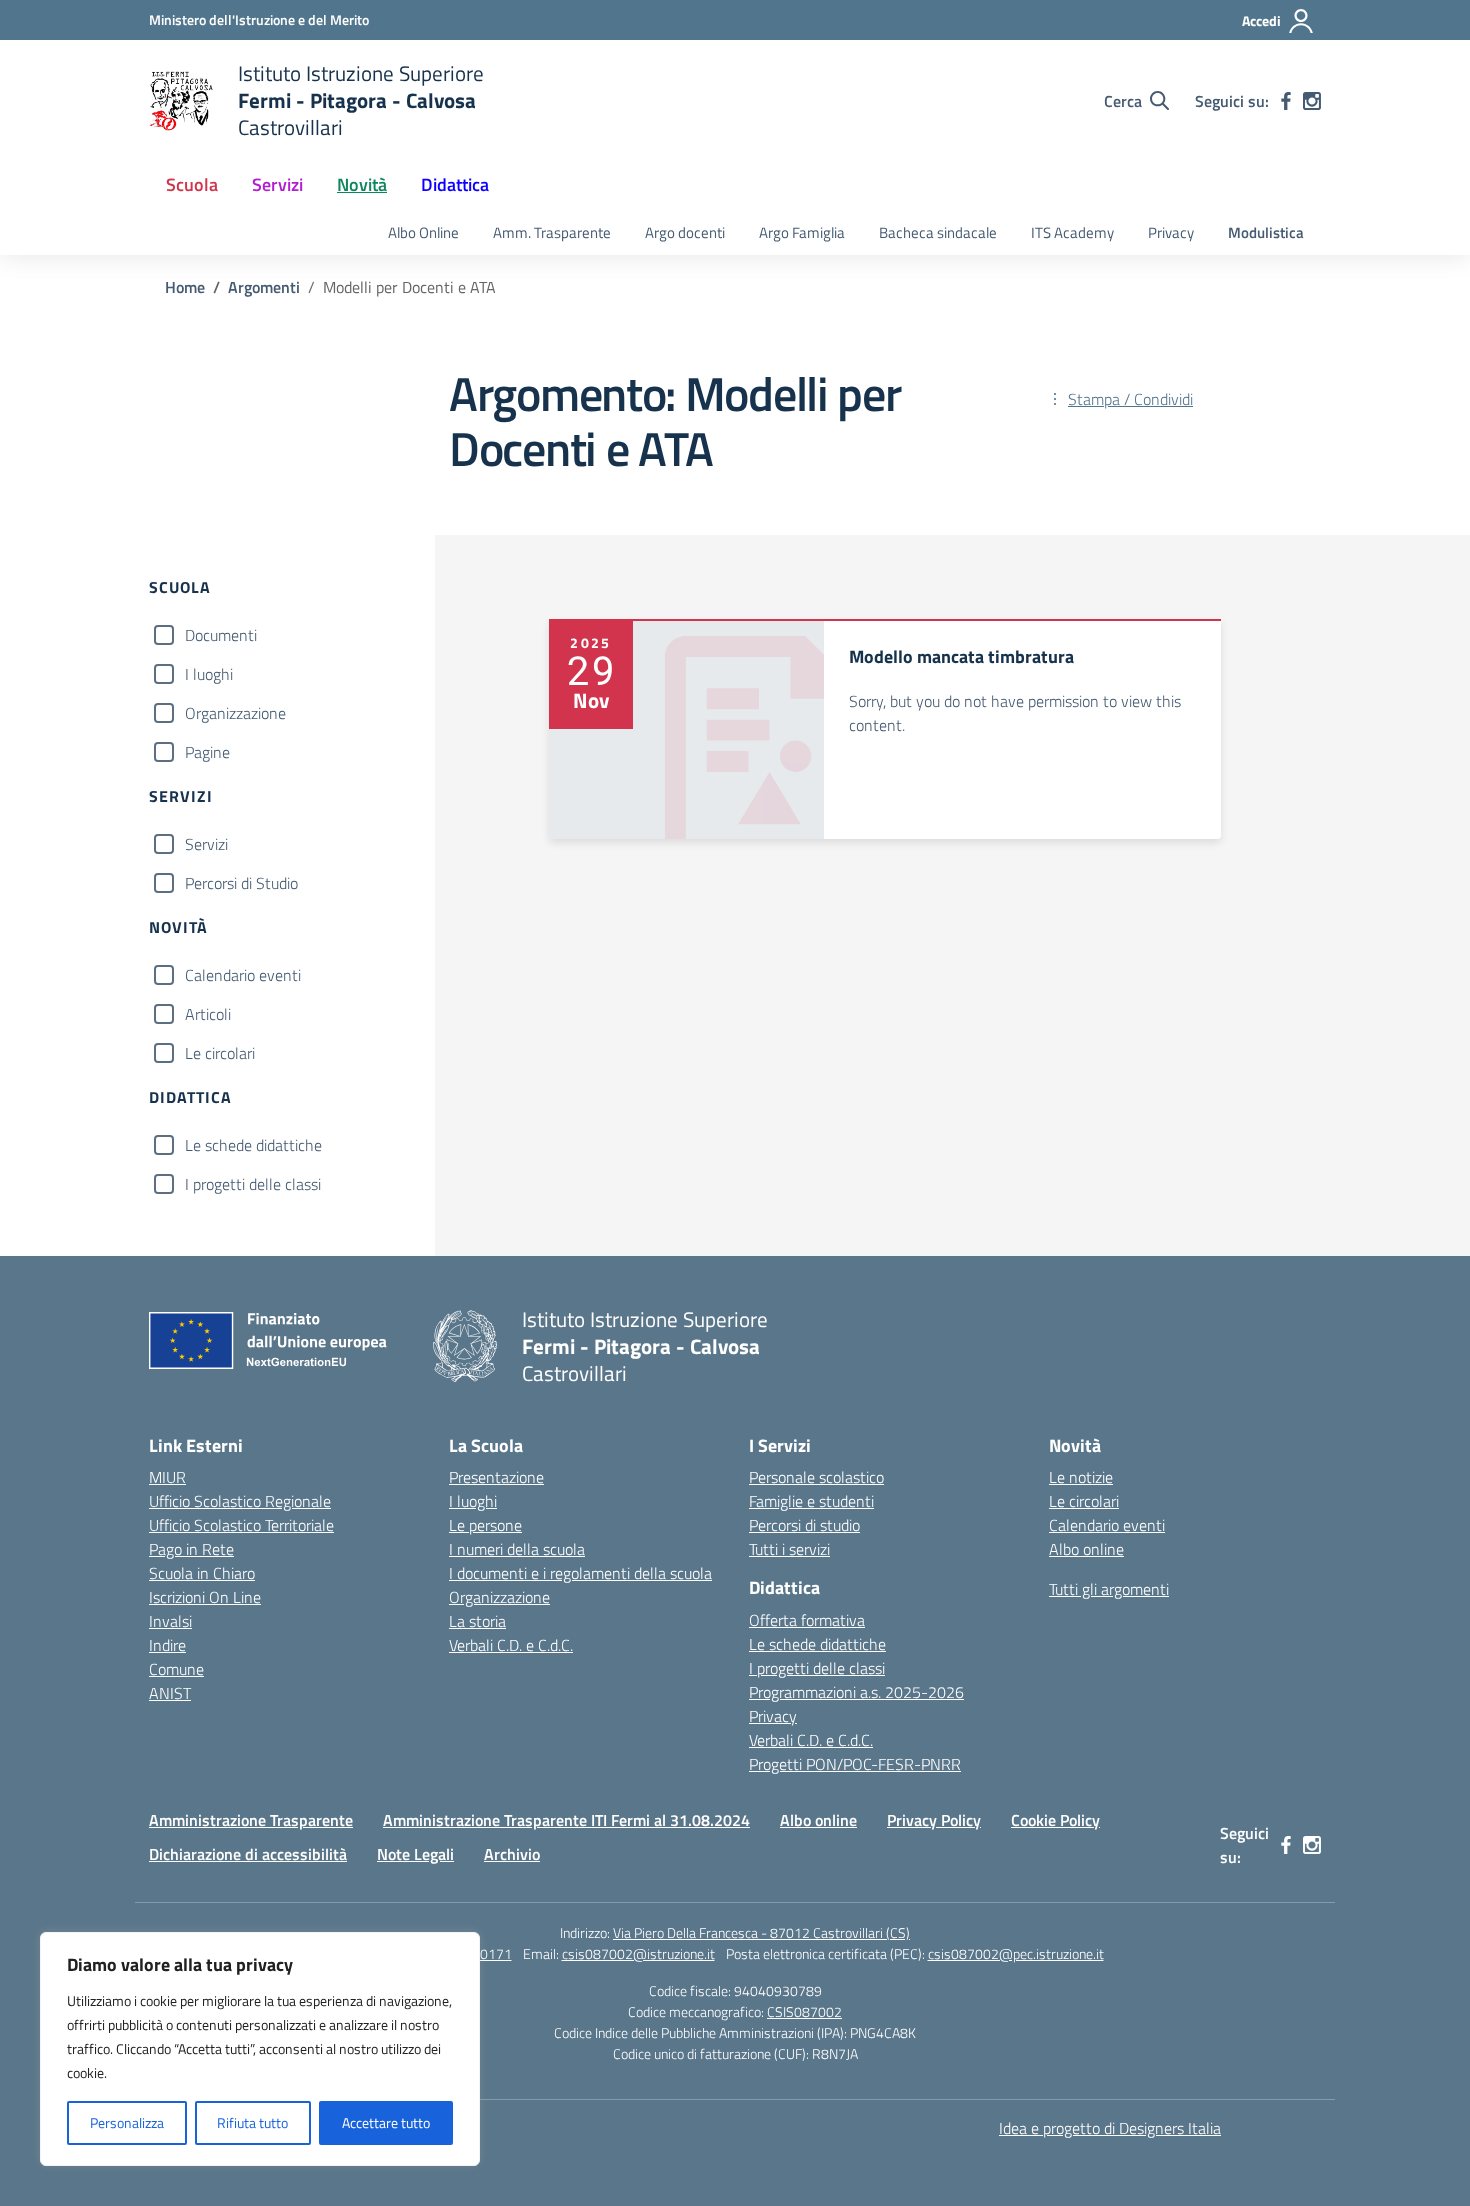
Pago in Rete (191, 1549)
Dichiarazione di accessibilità (248, 1854)
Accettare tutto (386, 2122)
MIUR (167, 1477)
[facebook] (1286, 101)
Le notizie (1081, 1477)
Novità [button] (362, 184)
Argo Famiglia (802, 232)
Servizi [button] (277, 184)
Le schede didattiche (253, 1145)
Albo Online (423, 232)
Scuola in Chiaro (202, 1573)
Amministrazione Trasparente (251, 1820)
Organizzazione (235, 713)
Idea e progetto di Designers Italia (1110, 2128)
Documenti (221, 635)
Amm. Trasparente (552, 232)
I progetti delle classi (253, 1184)
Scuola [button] (192, 184)
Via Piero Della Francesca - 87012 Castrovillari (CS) (761, 1932)
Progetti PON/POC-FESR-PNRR (855, 1764)
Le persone (485, 1525)
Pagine (207, 752)
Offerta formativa (807, 1620)
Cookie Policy (1055, 1820)
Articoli (208, 1014)
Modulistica (1266, 232)
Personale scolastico (816, 1477)
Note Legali (415, 1854)
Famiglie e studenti (811, 1501)
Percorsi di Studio (241, 883)
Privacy (1171, 232)
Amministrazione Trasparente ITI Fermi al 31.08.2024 (566, 1820)
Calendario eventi (243, 975)
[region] (260, 2049)
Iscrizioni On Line (205, 1597)
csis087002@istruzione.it (638, 1953)
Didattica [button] (455, 184)
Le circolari (220, 1053)
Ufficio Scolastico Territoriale (241, 1525)
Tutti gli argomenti (1109, 1589)
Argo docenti (685, 232)
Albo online (1086, 1549)
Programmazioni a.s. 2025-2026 (856, 1692)
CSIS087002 (804, 2011)
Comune (176, 1669)
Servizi (206, 844)
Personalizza (127, 2122)
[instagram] (1312, 101)
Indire (167, 1645)
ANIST (170, 1693)
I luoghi (209, 674)
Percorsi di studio (804, 1525)
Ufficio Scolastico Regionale (240, 1501)
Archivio (512, 1854)
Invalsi (170, 1621)
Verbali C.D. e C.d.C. (511, 1645)
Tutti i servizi (789, 1549)
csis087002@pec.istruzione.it (1016, 1953)
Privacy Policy (934, 1820)
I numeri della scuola (517, 1549)
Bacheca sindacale (938, 232)
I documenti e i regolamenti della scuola (580, 1573)
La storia (477, 1621)
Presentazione (496, 1477)
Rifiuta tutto (252, 2122)
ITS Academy (1072, 232)
